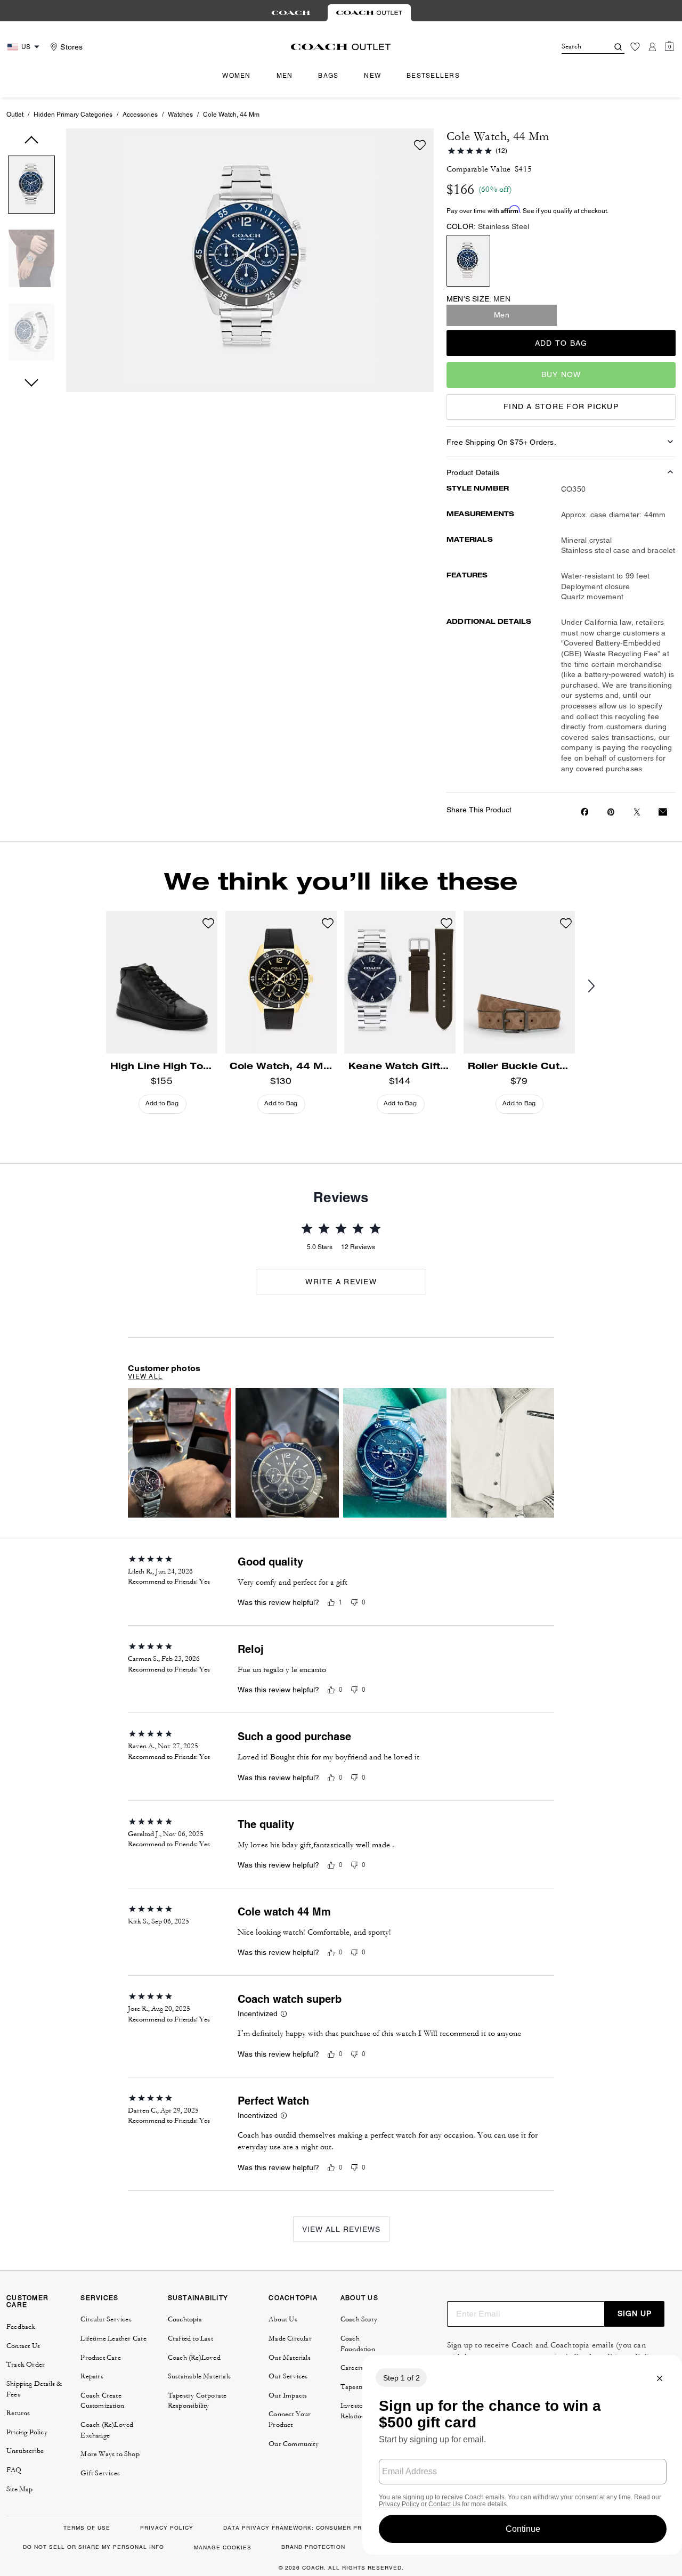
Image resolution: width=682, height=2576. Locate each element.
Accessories (140, 115)
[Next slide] (600, 987)
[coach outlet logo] (341, 47)
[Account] (652, 47)
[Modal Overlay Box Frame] (522, 2455)
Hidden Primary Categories (73, 115)
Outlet (15, 115)
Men (502, 315)
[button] (31, 187)
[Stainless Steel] (468, 261)
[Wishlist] (635, 47)
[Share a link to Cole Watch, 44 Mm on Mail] (663, 812)
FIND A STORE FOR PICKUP (561, 406)
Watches (180, 115)
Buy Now (561, 374)
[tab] (291, 13)
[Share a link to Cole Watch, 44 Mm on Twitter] (637, 812)
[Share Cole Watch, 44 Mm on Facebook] (585, 812)
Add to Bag (561, 343)
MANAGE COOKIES (223, 2548)
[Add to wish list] (420, 145)
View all (145, 1376)
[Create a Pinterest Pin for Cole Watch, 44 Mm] (611, 812)
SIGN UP (635, 2313)
